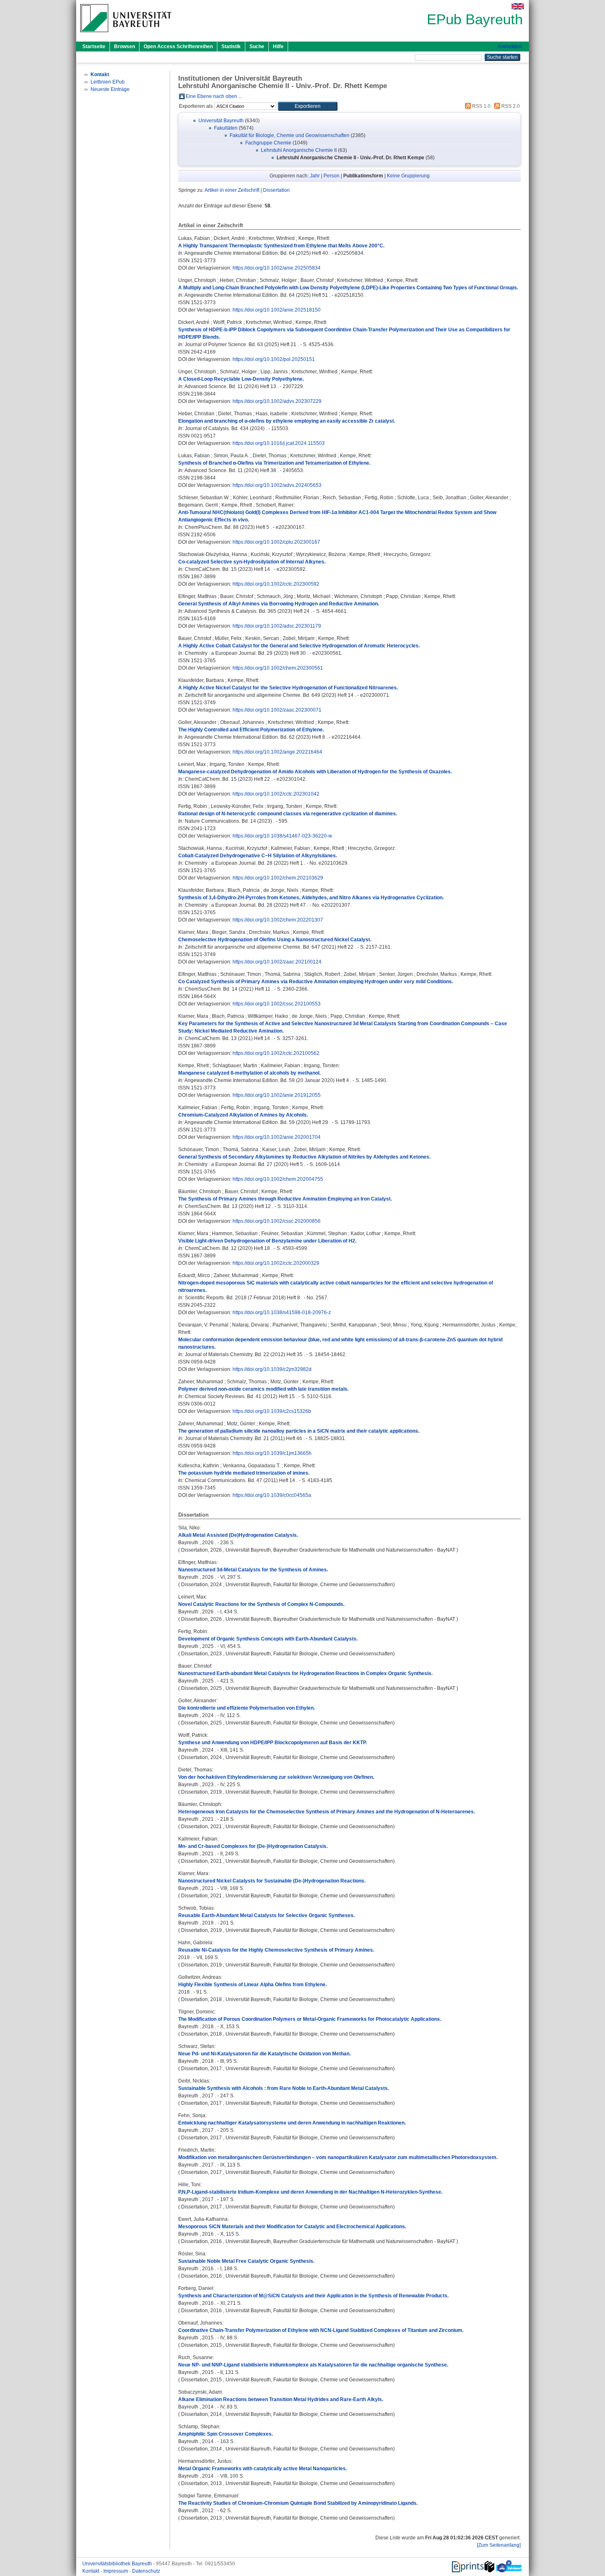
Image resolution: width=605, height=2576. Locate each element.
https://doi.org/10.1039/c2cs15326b (272, 1411)
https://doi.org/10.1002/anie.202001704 (277, 1137)
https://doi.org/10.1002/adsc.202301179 (277, 626)
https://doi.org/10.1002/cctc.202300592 (276, 584)
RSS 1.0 (481, 106)
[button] (308, 106)
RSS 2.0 (510, 106)
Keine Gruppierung (408, 176)
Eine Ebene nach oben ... (214, 96)
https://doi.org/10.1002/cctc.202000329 (276, 1263)
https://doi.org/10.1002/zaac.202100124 (277, 962)
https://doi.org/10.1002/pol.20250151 (274, 359)
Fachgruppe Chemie (268, 143)
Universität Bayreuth (221, 121)
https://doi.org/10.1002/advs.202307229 (277, 401)
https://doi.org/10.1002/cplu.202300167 (276, 542)
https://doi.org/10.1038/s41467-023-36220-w (282, 836)
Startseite (94, 47)
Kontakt (91, 2571)
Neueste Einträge (110, 89)
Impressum (116, 2571)
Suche (257, 47)
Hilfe (278, 47)
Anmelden (510, 47)
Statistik (231, 47)
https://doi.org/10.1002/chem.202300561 (278, 668)
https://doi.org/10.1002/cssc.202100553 (277, 1004)
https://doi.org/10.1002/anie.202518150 (277, 310)
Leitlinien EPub (108, 82)
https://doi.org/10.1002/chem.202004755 (278, 1179)
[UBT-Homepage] (126, 35)
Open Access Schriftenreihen (178, 47)
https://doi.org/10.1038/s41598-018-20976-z (282, 1312)
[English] (518, 6)
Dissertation (276, 190)
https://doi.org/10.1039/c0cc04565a (272, 1495)
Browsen (124, 47)
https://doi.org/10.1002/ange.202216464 (277, 752)
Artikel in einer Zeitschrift (232, 190)
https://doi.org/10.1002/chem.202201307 (278, 920)
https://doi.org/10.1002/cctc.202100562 (276, 1053)
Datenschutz (146, 2571)
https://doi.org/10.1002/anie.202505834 (277, 268)
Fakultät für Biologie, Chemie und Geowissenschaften (290, 135)
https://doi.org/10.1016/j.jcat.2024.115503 (279, 443)
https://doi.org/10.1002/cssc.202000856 (277, 1221)
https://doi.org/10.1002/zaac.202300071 (277, 710)
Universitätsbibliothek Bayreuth (118, 2564)
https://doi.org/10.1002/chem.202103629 (278, 878)
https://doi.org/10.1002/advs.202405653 (277, 485)
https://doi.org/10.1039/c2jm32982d (272, 1369)
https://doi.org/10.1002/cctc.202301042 (276, 794)
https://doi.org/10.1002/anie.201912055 (277, 1095)
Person (332, 176)
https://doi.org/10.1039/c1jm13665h (272, 1453)
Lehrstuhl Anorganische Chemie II (299, 150)
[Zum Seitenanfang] (499, 2545)
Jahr (315, 176)
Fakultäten (226, 128)
